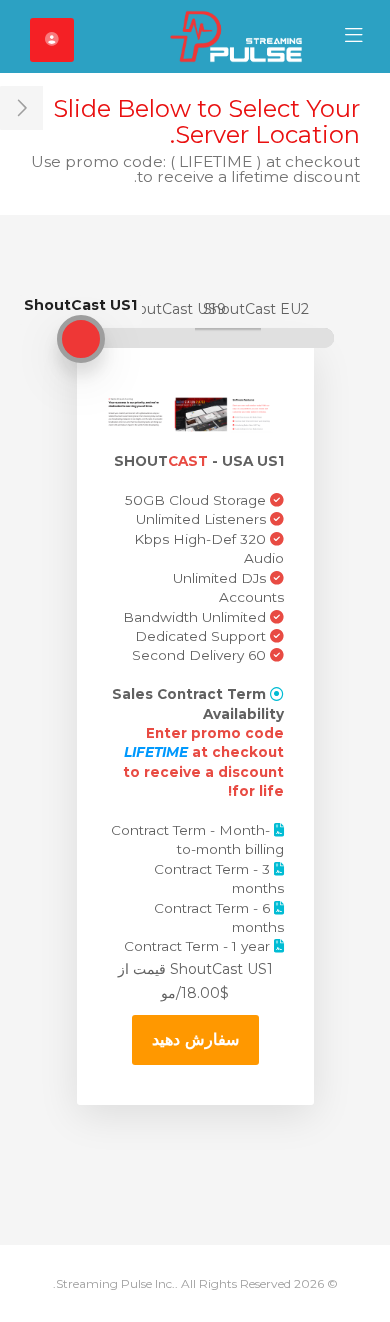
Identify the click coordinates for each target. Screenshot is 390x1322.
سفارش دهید (195, 1039)
